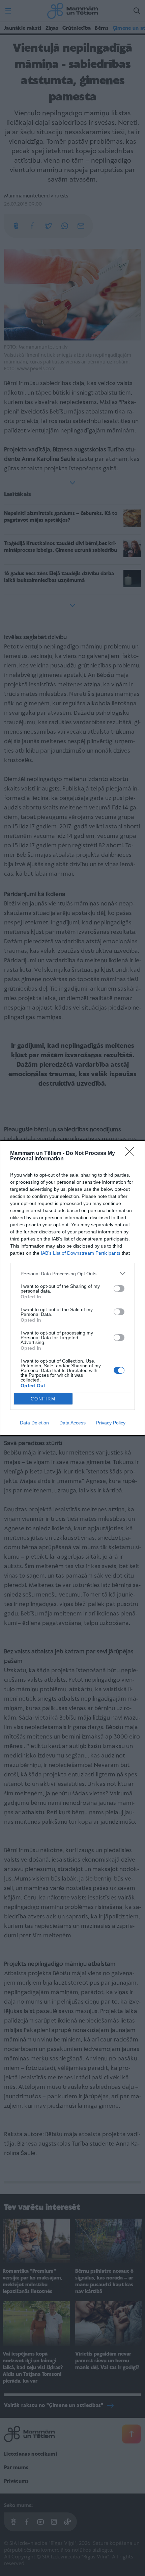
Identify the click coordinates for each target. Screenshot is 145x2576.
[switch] (119, 1289)
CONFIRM (43, 1399)
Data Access (72, 1423)
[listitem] (72, 1273)
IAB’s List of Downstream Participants (81, 1253)
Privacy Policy (111, 1423)
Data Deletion (34, 1423)
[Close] (132, 1154)
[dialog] (72, 1288)
